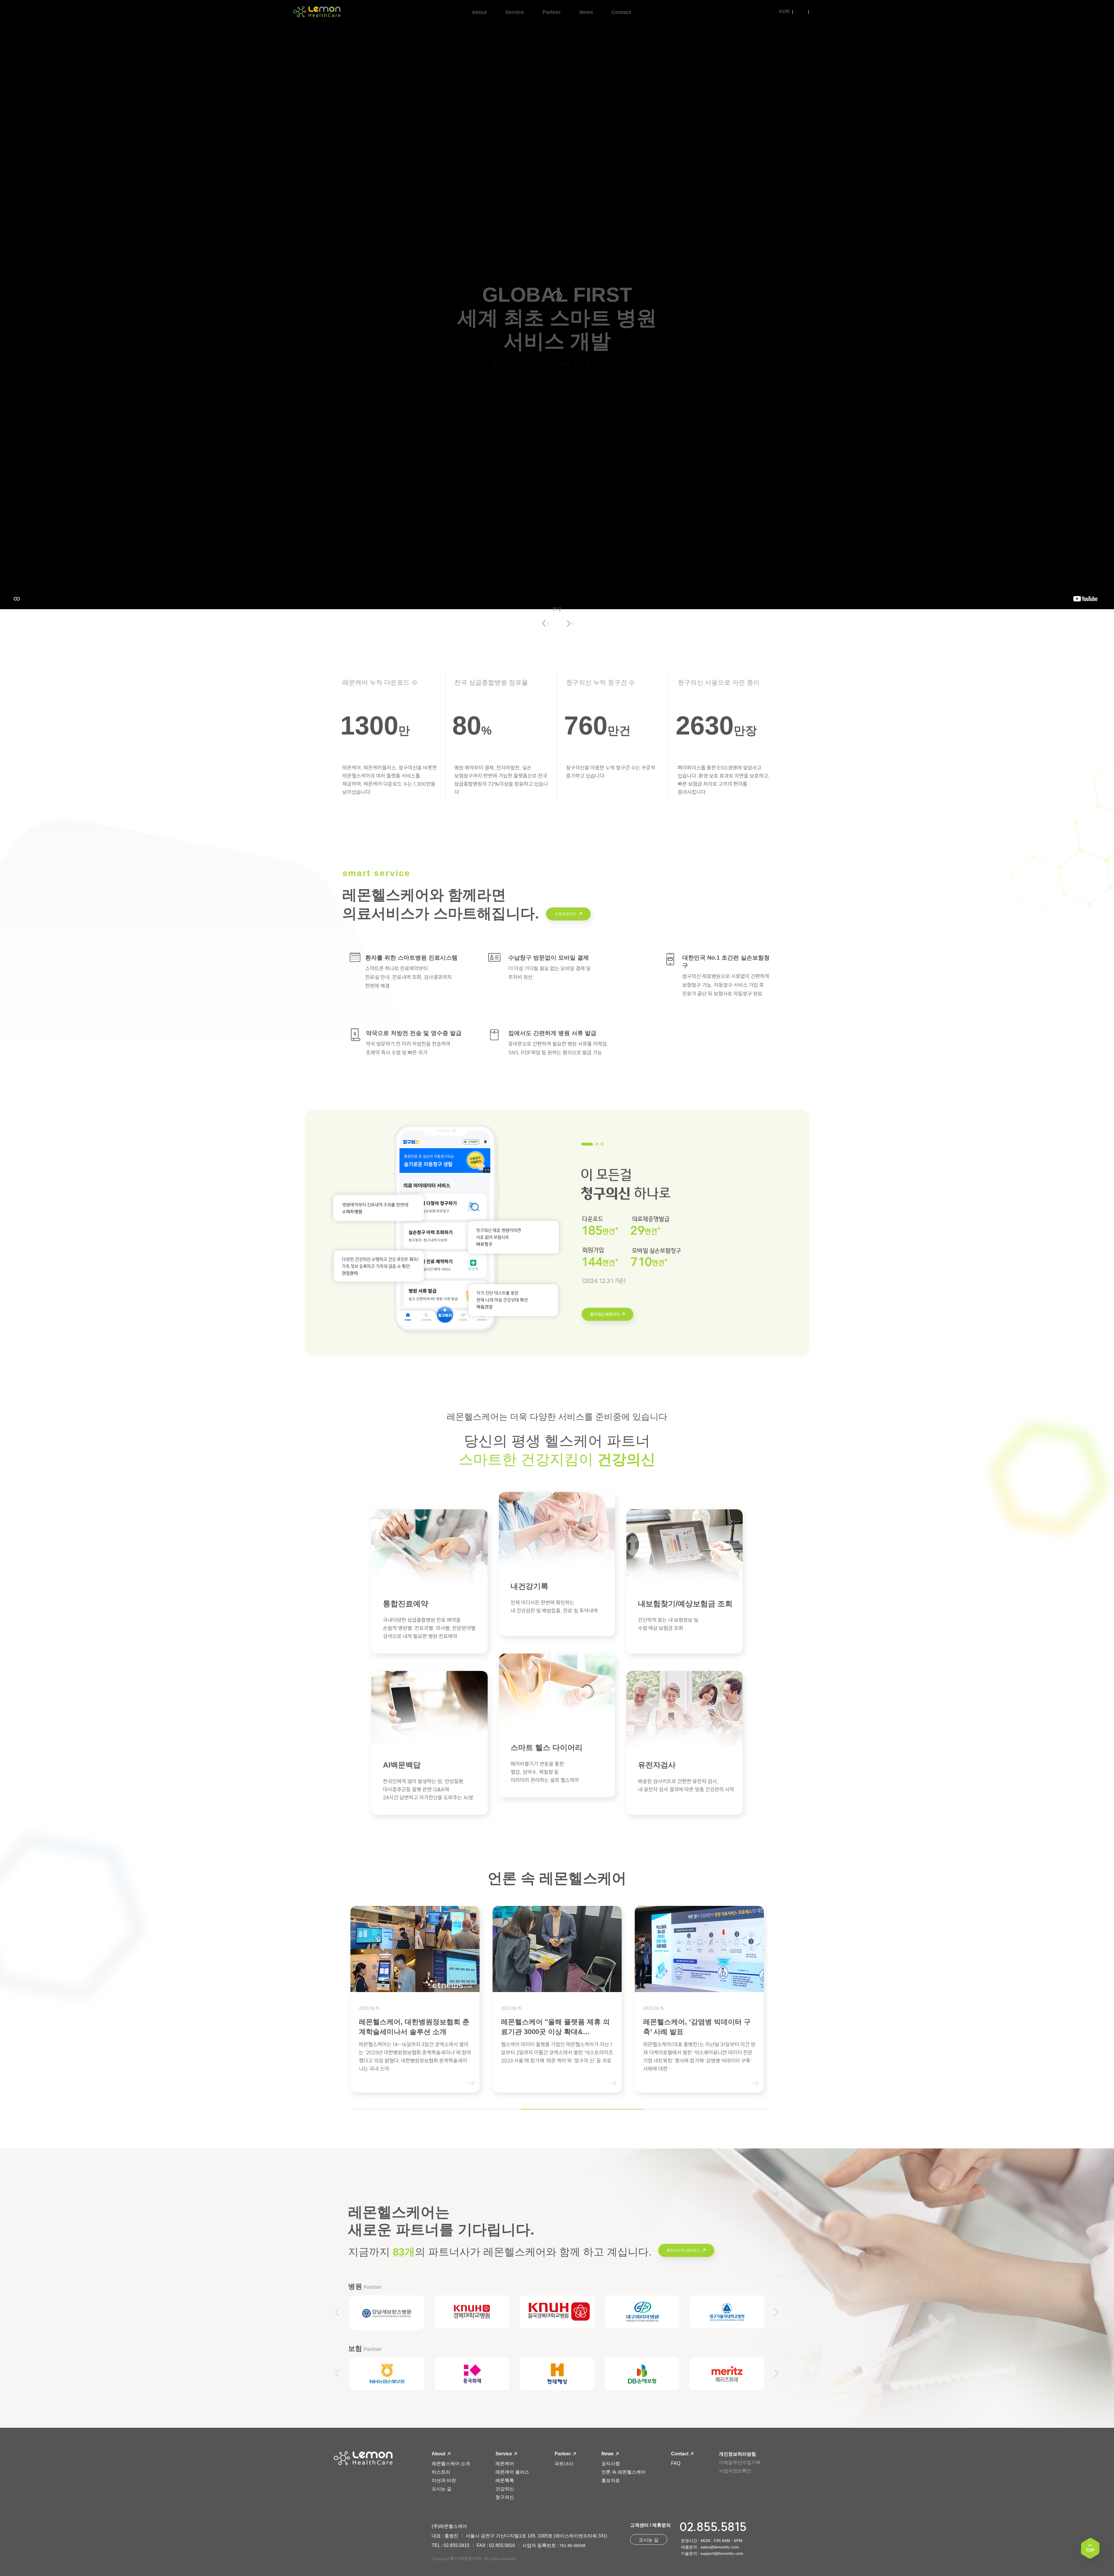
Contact (680, 2454)
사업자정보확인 (735, 2471)
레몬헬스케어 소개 (451, 2464)
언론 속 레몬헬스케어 (623, 2472)
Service (504, 2454)
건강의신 (505, 2489)
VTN (816, 11)
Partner (563, 2454)
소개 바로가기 (566, 914)
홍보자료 (611, 2480)
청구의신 (505, 2497)
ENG (801, 11)
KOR (784, 11)
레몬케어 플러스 (512, 2472)
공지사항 (611, 2464)
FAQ (676, 2463)
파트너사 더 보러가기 (684, 2251)
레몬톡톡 (505, 2480)
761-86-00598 (572, 2546)
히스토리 (441, 2472)
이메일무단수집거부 (740, 2462)
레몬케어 (505, 2464)
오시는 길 (442, 2489)
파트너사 (564, 2464)
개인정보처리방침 (737, 2454)
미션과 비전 (444, 2480)
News (608, 2454)
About (439, 2454)
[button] (569, 623)
